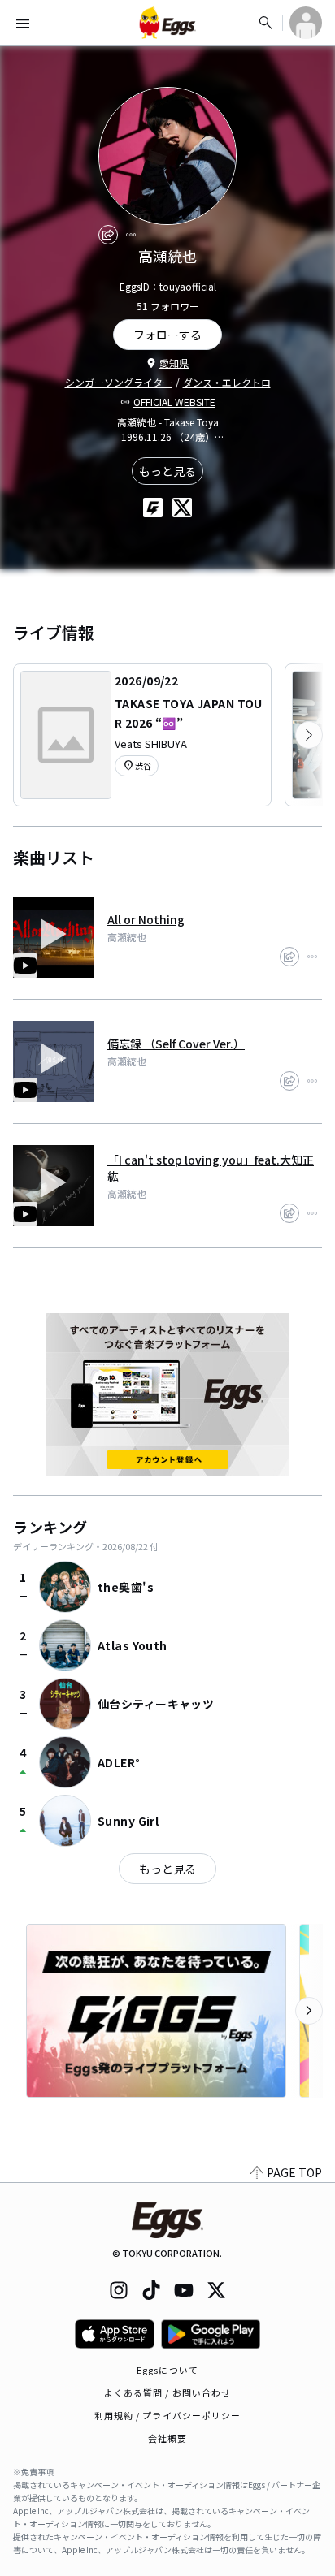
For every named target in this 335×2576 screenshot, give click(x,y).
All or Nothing (146, 919)
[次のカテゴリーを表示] (309, 735)
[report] (131, 235)
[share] (108, 235)
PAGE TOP (294, 2172)
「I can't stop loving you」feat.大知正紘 (211, 1168)
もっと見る (167, 471)
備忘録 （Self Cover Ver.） (176, 1044)
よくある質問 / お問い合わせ (168, 2392)
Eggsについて (167, 2370)
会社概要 (167, 2438)
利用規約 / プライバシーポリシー (168, 2415)
